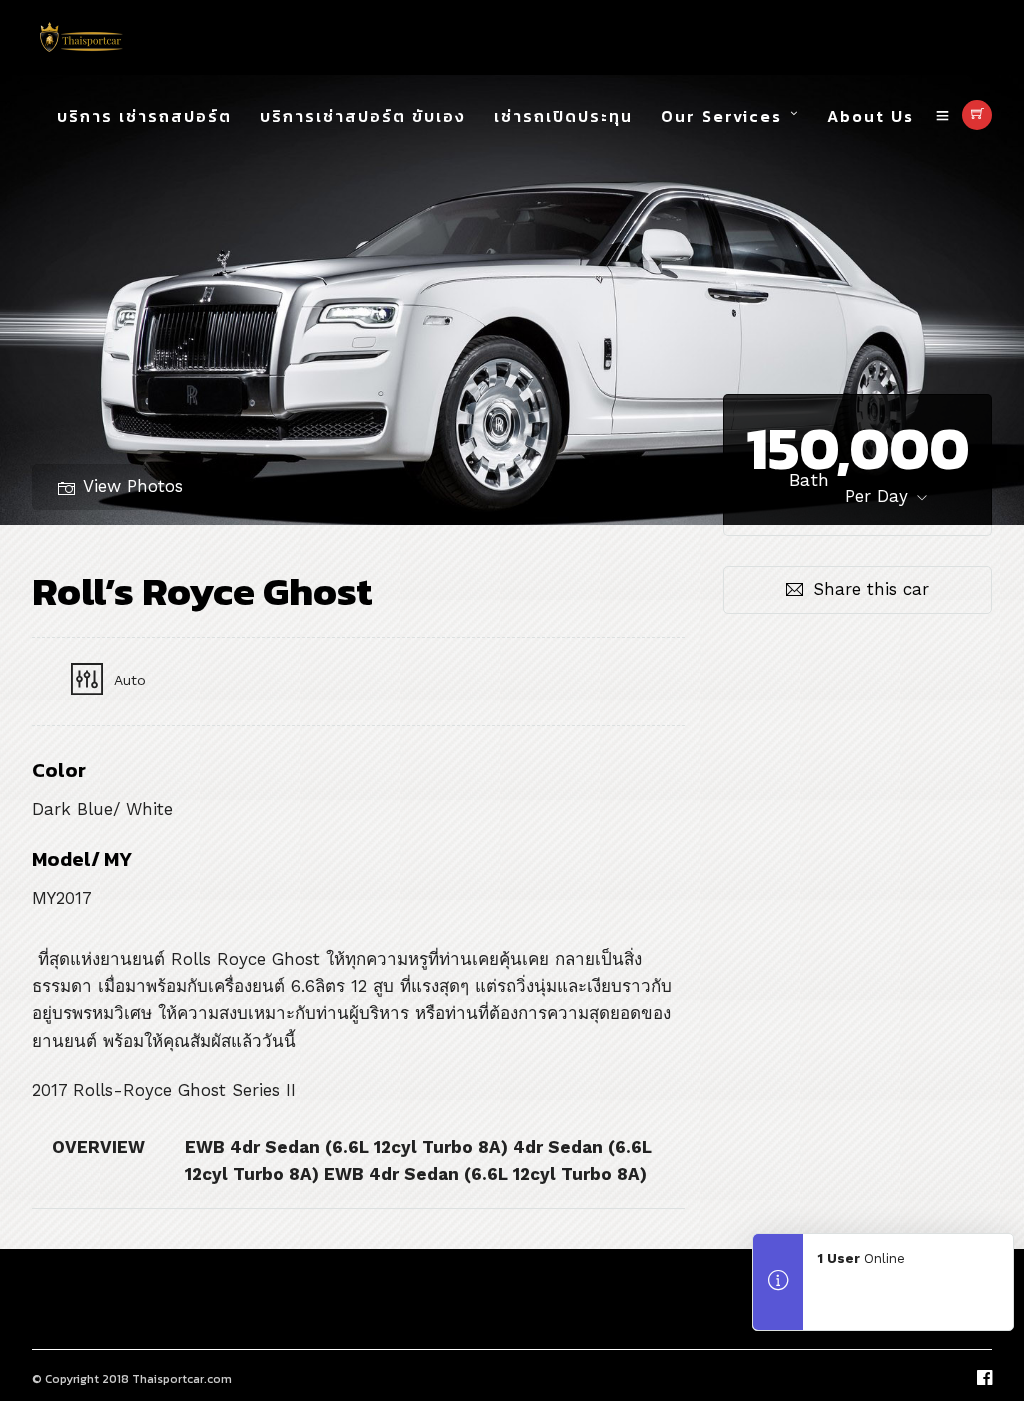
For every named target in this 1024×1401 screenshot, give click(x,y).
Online (861, 1258)
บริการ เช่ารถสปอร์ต (144, 116)
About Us (870, 116)
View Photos (133, 486)
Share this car (871, 589)
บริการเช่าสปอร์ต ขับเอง (363, 116)
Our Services (721, 116)
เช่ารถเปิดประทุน (563, 116)
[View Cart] (977, 115)
